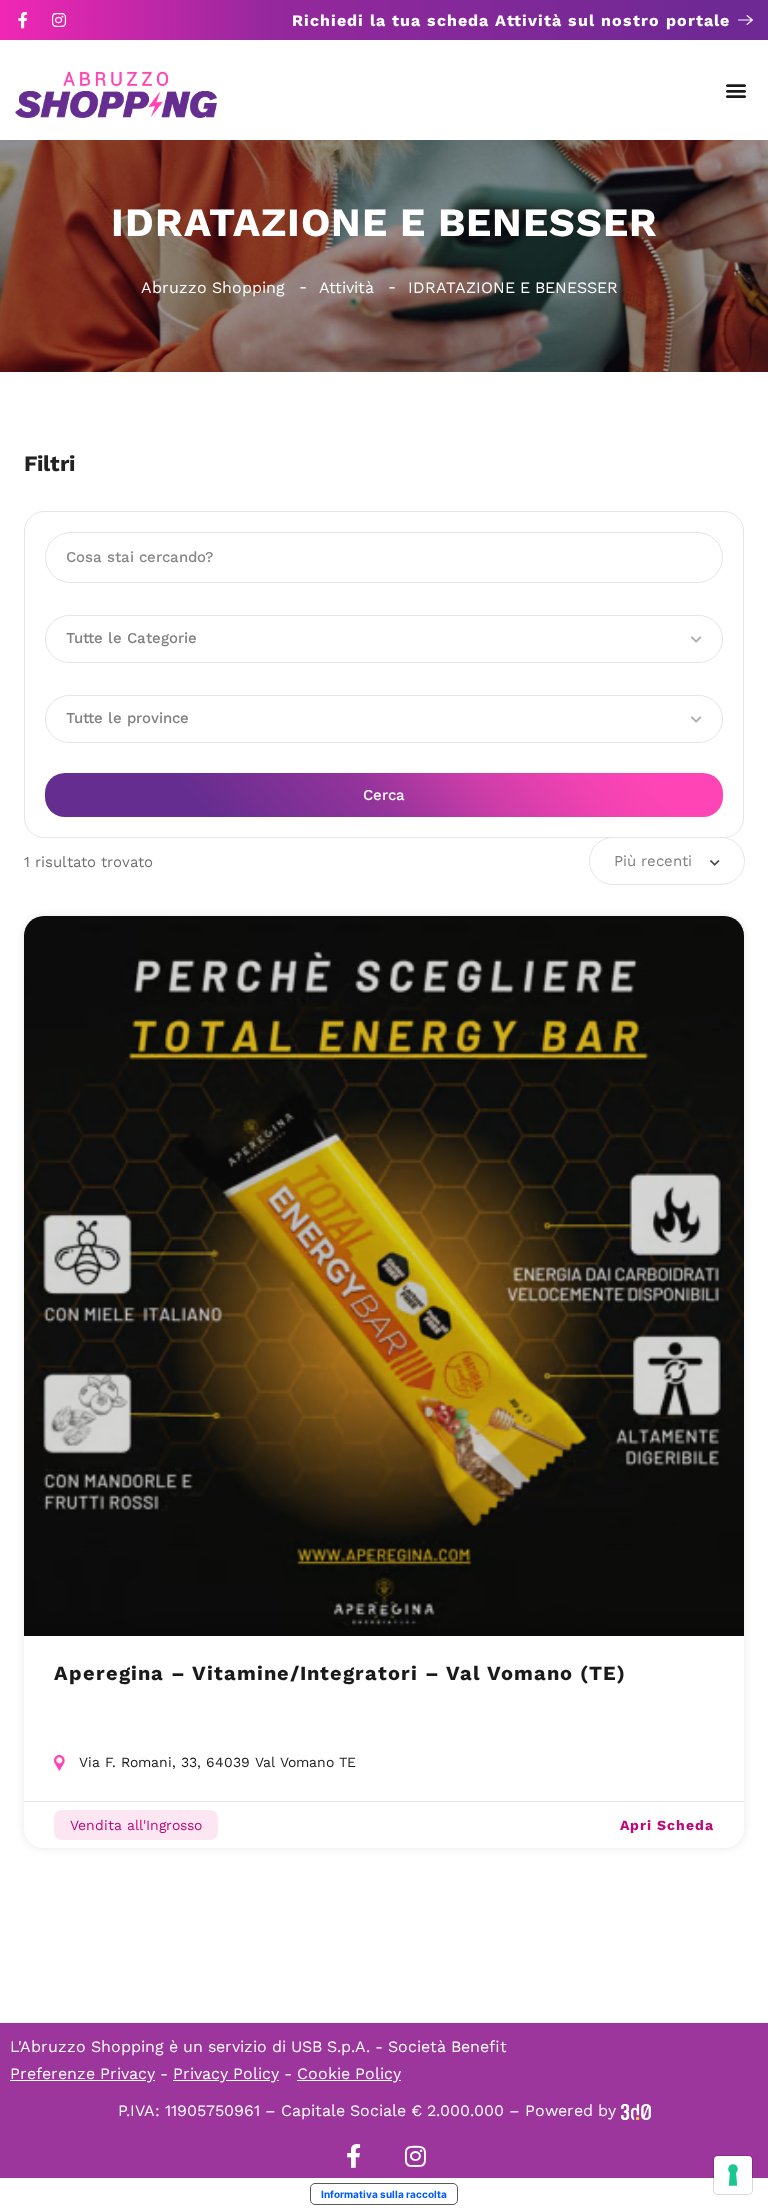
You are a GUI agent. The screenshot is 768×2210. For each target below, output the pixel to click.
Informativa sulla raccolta (384, 2194)
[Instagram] (59, 20)
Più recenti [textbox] (653, 861)
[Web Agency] (636, 2110)
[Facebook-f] (23, 20)
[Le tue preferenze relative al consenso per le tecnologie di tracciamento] (733, 2175)
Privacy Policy (226, 2073)
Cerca (384, 795)
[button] (736, 90)
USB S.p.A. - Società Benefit (399, 2046)
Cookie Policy (349, 2073)
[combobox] (667, 861)
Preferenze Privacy (82, 2073)
